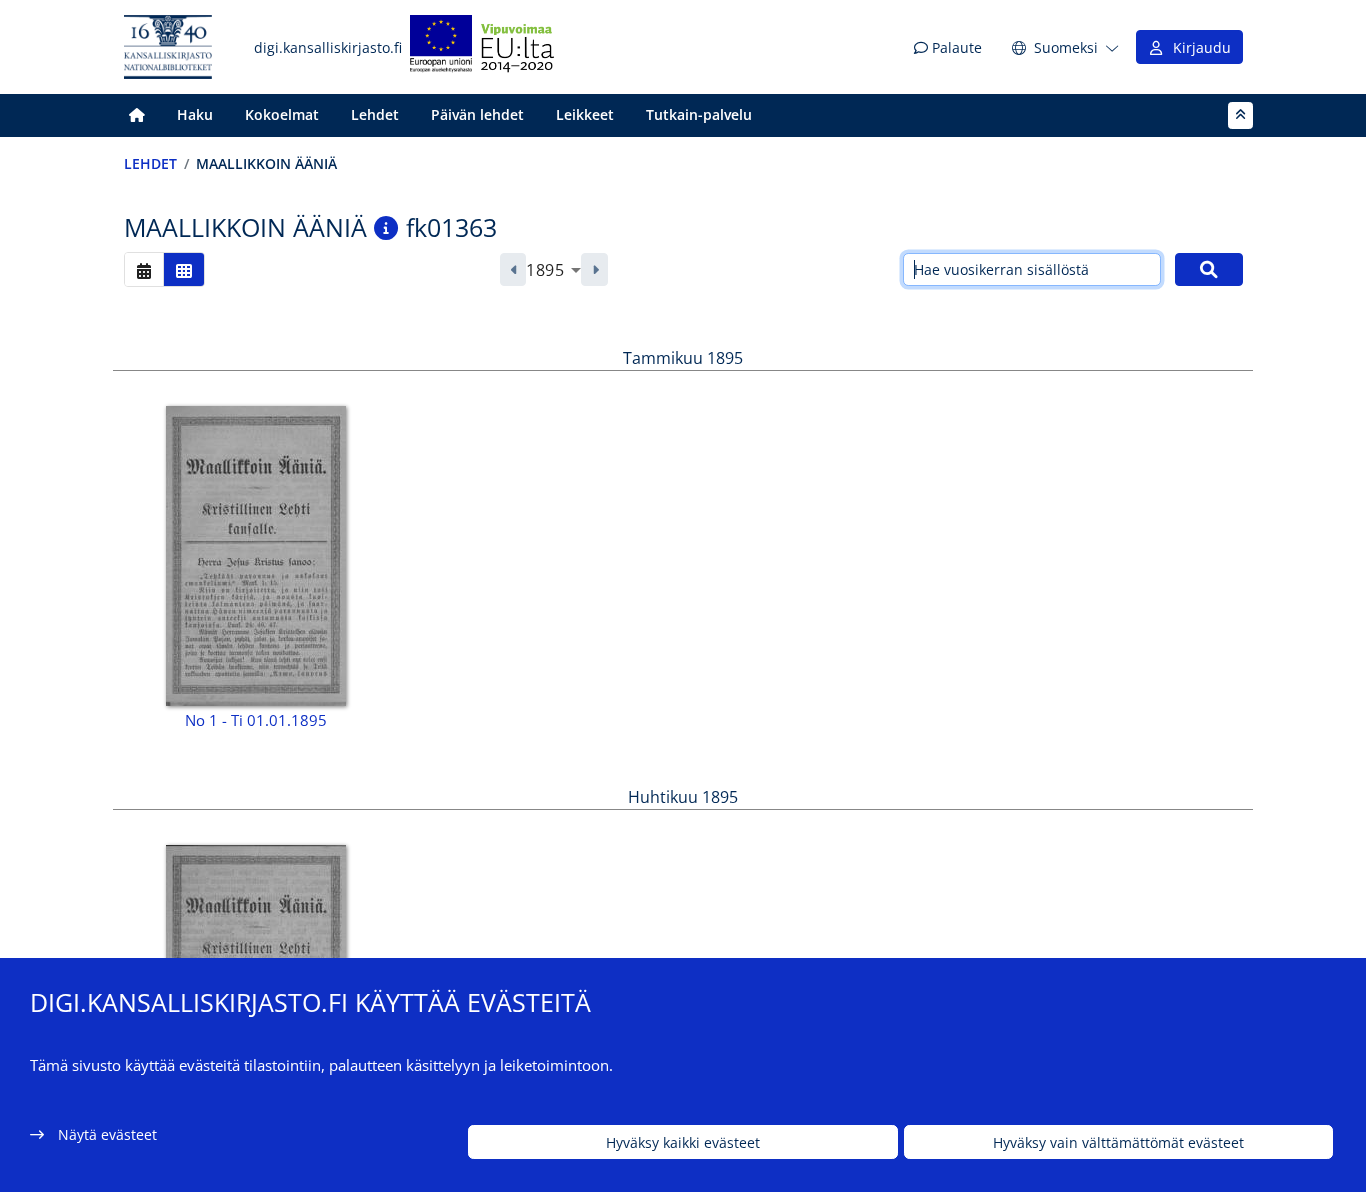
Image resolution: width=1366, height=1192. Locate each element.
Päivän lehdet (477, 114)
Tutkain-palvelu (699, 114)
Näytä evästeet (107, 1134)
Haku (195, 114)
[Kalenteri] (144, 269)
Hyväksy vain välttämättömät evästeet (1118, 1142)
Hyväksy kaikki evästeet (683, 1142)
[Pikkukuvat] (184, 269)
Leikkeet (585, 114)
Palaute (955, 47)
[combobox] (553, 270)
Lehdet (375, 114)
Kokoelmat (282, 114)
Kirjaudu (1198, 47)
